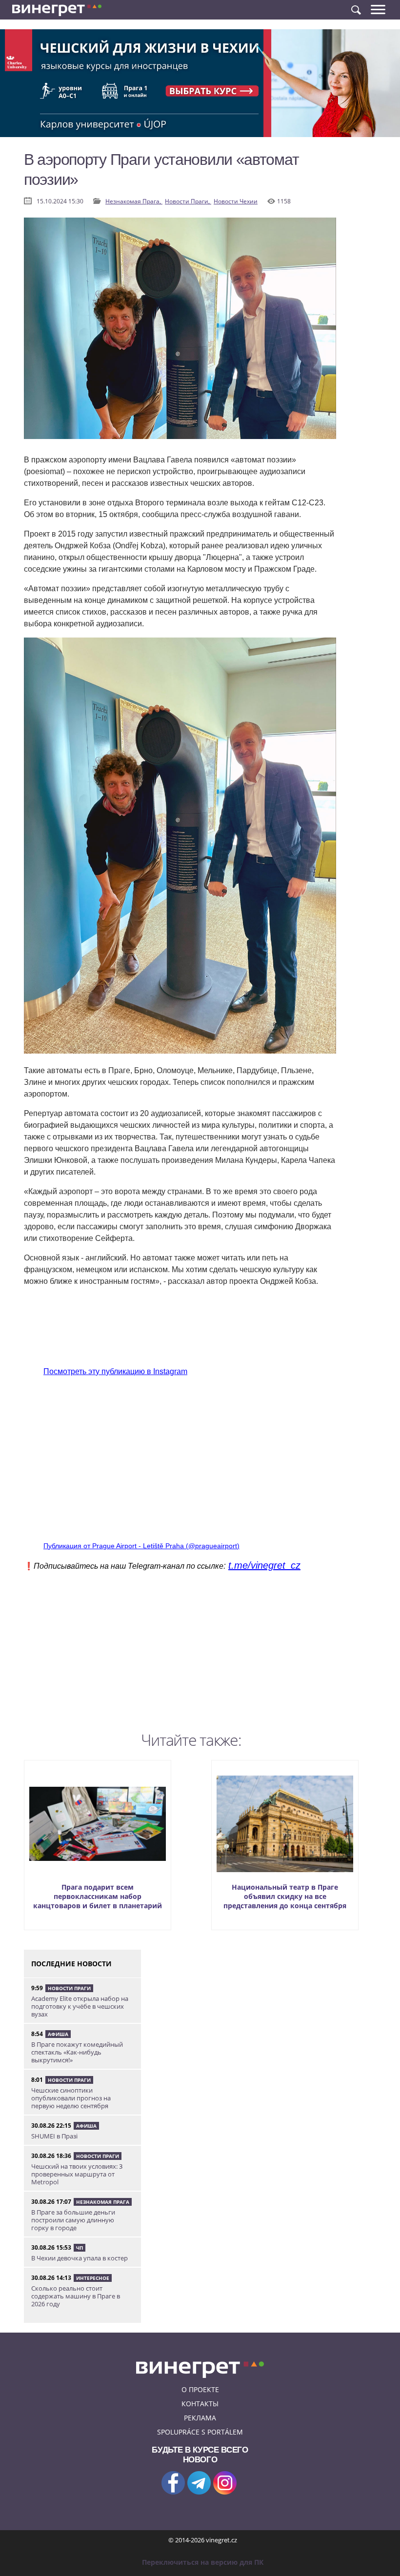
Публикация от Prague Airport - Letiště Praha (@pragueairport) (141, 1546)
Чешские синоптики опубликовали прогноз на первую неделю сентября (71, 2098)
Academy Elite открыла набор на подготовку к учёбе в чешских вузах (80, 2006)
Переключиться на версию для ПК (203, 2562)
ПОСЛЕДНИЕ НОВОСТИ (71, 1964)
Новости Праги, (188, 201)
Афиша (58, 2034)
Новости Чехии (236, 201)
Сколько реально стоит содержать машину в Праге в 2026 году (76, 2296)
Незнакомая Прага (103, 2202)
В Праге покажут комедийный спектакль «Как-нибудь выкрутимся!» (77, 2052)
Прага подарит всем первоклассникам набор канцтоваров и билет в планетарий (98, 1896)
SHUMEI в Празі (54, 2136)
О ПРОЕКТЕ (200, 2389)
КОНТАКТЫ (200, 2404)
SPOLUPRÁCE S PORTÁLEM (200, 2432)
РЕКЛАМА (200, 2418)
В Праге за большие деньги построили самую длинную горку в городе (73, 2220)
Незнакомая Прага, (134, 201)
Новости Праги (69, 1988)
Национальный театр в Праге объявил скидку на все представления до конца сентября (285, 1896)
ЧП (80, 2248)
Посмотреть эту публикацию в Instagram (115, 1371)
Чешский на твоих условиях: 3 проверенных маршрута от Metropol (77, 2174)
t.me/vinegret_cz (264, 1565)
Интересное (93, 2278)
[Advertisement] (180, 1659)
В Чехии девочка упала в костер (80, 2258)
